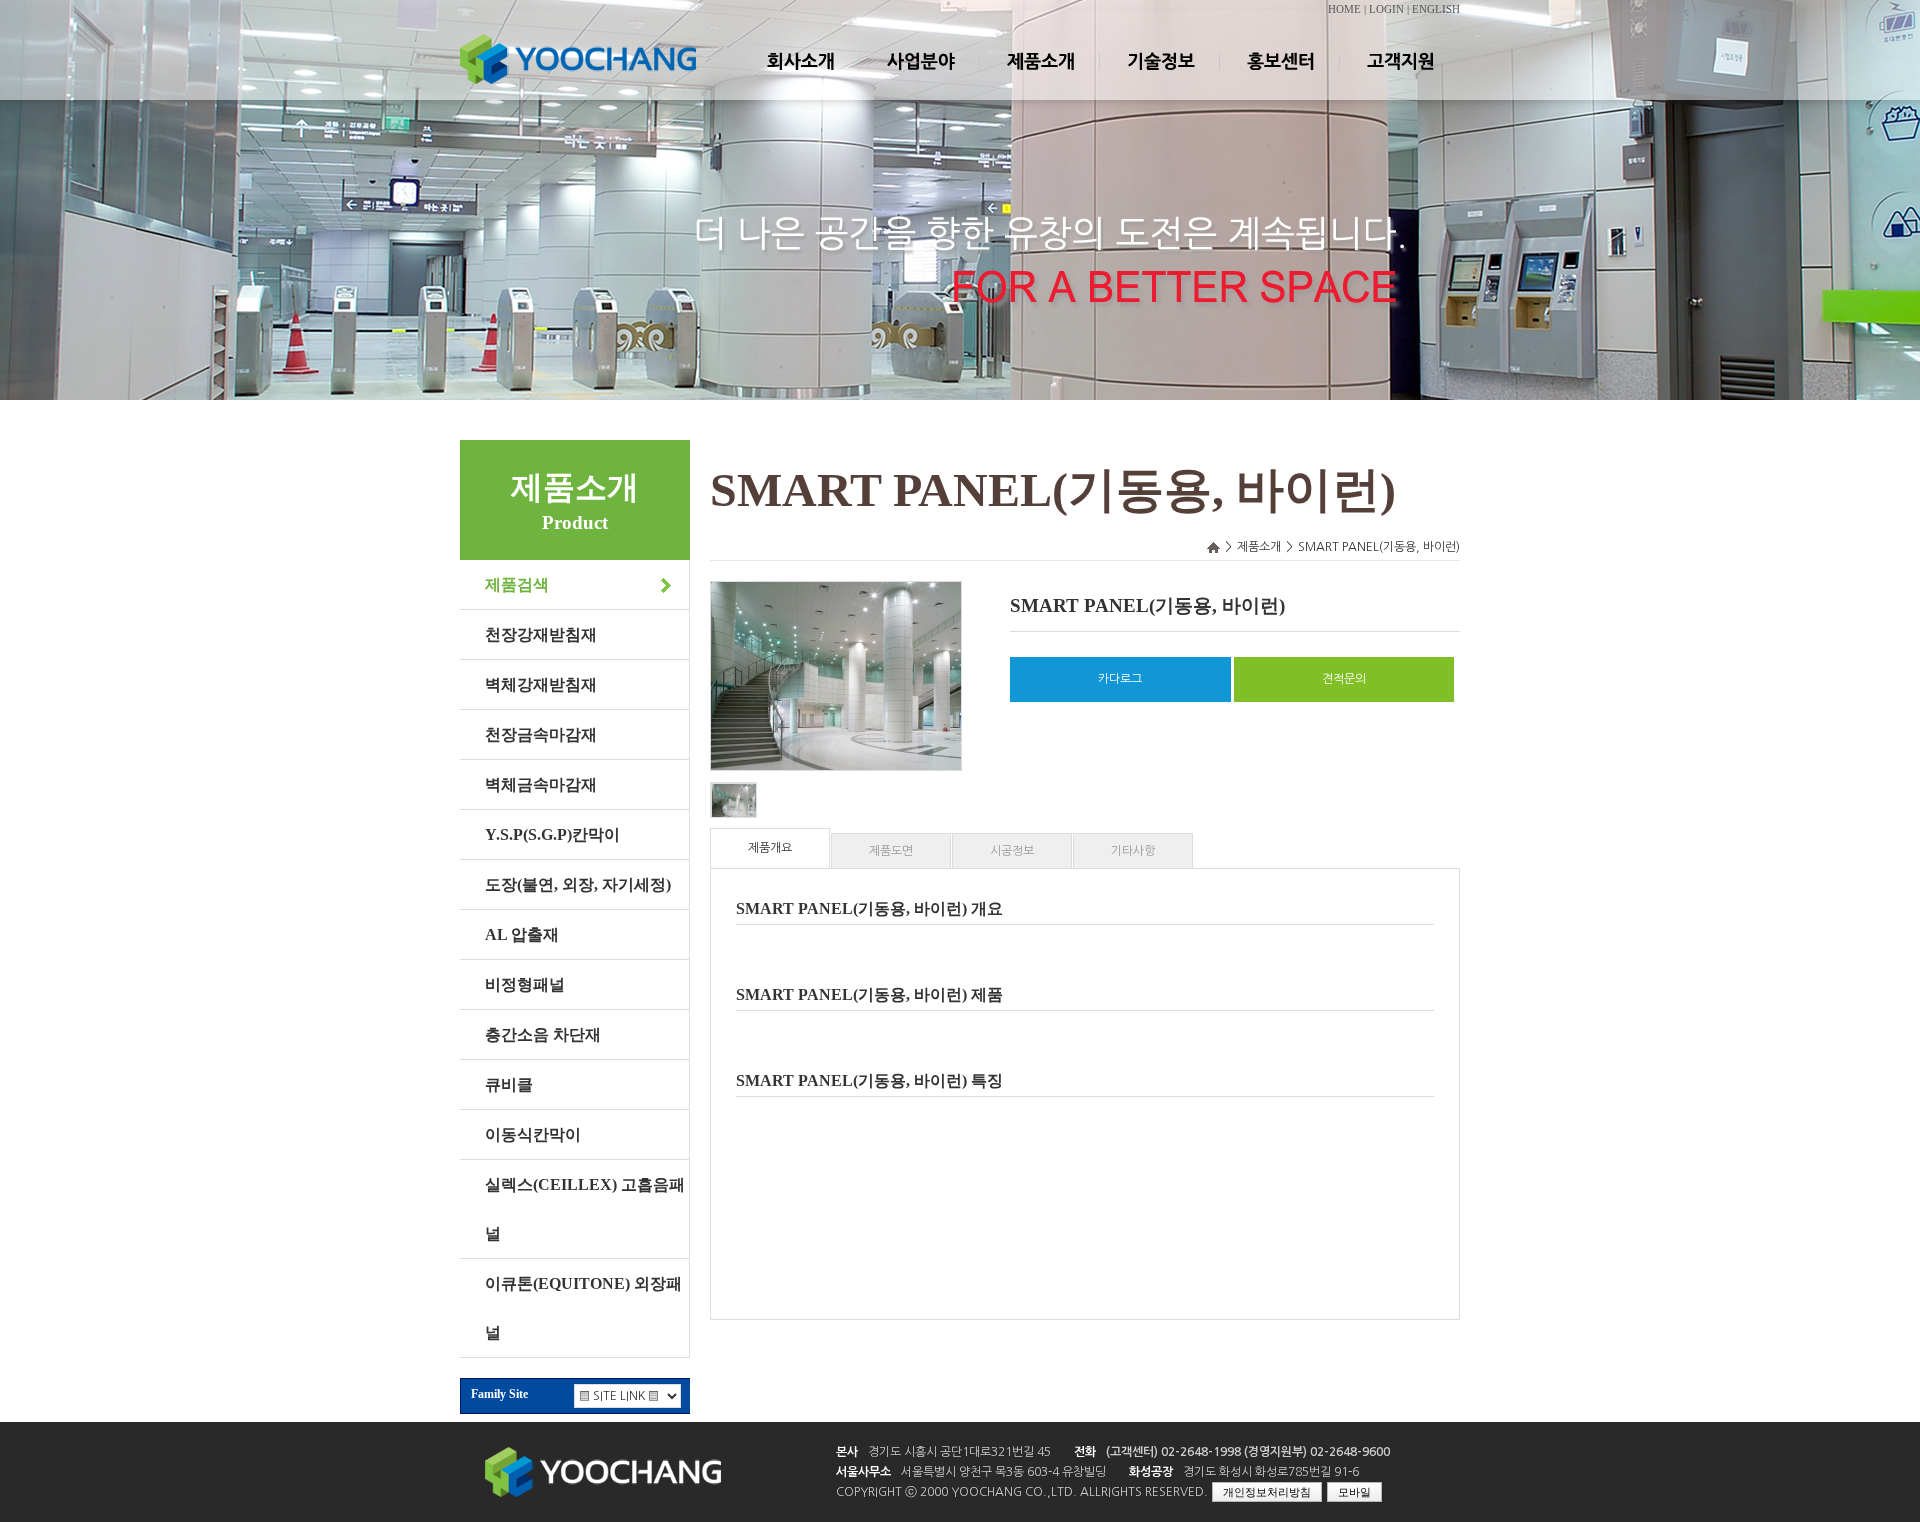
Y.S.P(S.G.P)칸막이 (552, 834)
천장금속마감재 (541, 734)
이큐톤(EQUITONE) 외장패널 (583, 1308)
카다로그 (1120, 679)
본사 (847, 1452)
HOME (1344, 9)
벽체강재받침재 (541, 684)
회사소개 (800, 79)
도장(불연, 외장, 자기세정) (578, 884)
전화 (1085, 1452)
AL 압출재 (522, 934)
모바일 (1354, 1492)
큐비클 (509, 1084)
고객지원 (1400, 79)
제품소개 (1040, 79)
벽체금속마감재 (541, 784)
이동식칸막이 (533, 1134)
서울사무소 (863, 1472)
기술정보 (1160, 79)
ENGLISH (1436, 9)
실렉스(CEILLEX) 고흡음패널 (585, 1209)
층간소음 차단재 (543, 1034)
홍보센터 (1280, 79)
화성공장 (1151, 1472)
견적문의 (1344, 679)
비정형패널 (525, 984)
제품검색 (517, 584)
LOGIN (1386, 9)
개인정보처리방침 (1267, 1492)
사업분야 (920, 79)
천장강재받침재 (541, 634)
